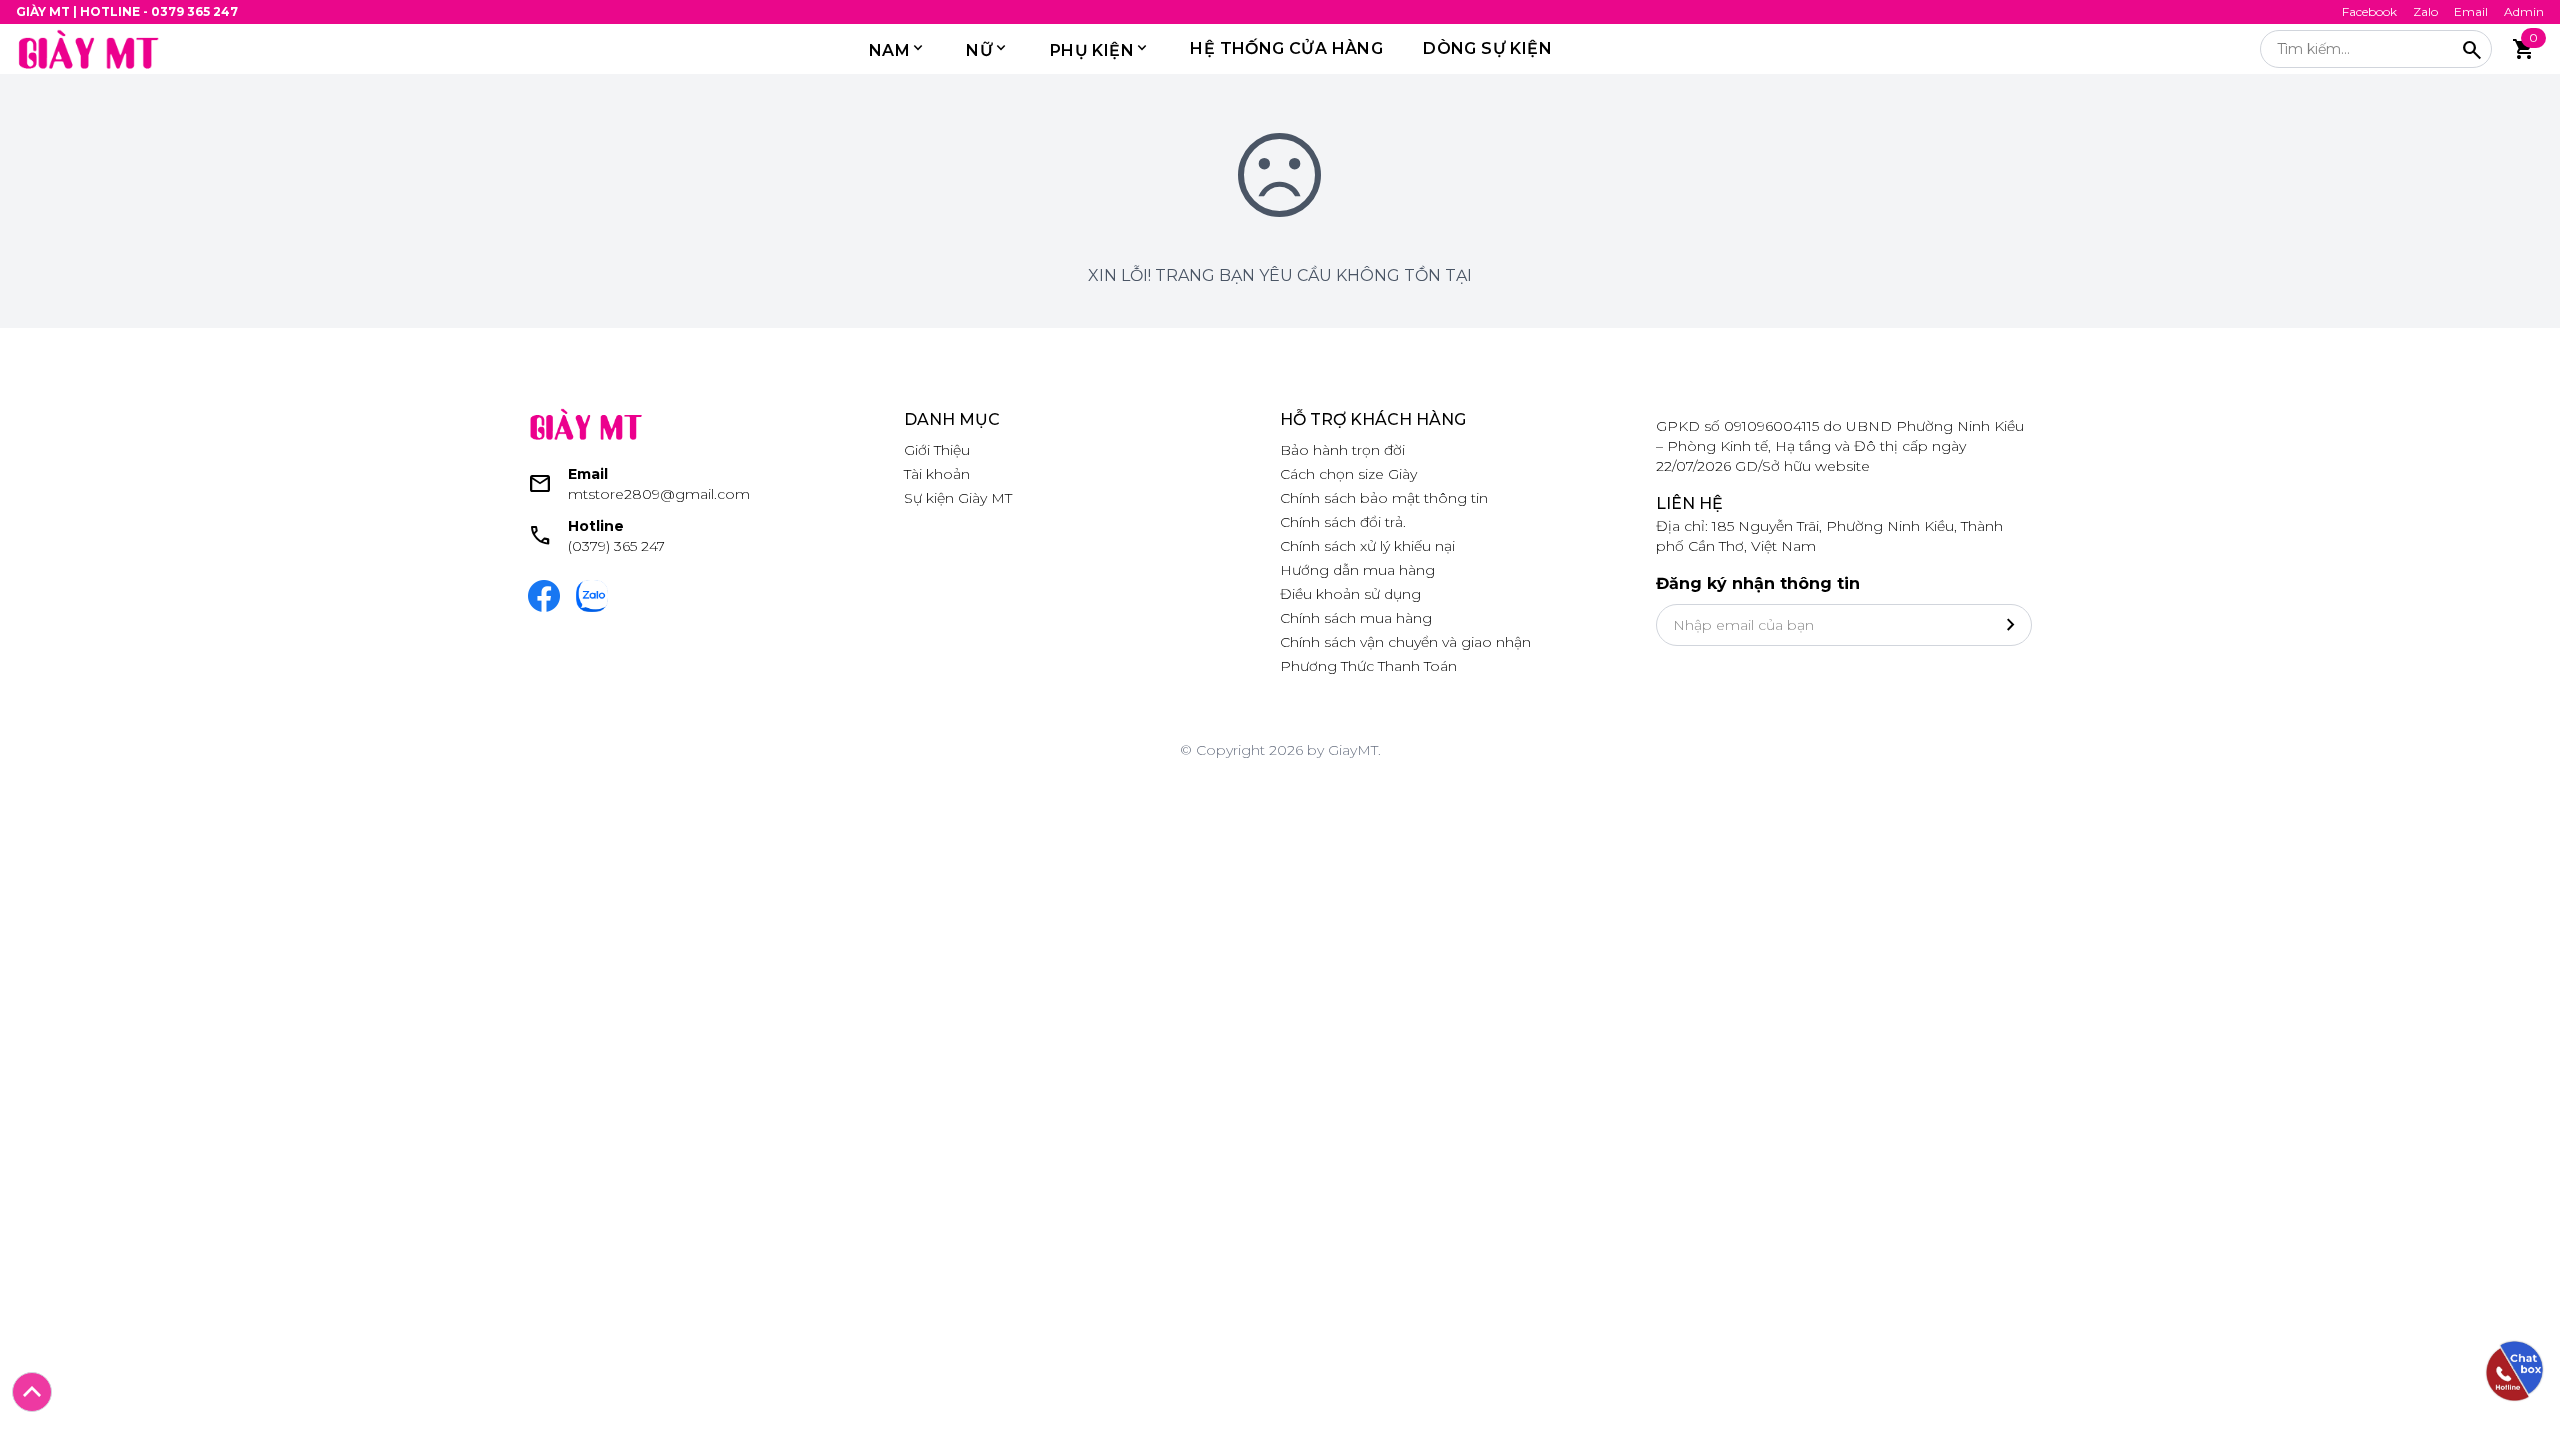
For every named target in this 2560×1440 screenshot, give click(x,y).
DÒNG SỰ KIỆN (1487, 48)
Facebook (2369, 11)
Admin (2524, 11)
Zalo (2425, 11)
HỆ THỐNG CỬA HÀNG (1286, 48)
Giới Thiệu (937, 450)
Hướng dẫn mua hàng (1357, 570)
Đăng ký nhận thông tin (1758, 583)
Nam (889, 50)
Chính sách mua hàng (1356, 618)
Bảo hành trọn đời (1342, 450)
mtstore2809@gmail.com (659, 494)
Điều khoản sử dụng (1350, 594)
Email (2471, 11)
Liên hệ (1689, 503)
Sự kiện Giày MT (958, 498)
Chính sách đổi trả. (1343, 522)
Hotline (596, 526)
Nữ (979, 50)
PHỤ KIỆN (1092, 50)
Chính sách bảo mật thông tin (1384, 498)
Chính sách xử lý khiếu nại (1367, 546)
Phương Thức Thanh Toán (1368, 666)
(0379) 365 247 (616, 546)
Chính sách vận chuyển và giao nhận (1405, 642)
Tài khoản (937, 474)
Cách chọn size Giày (1348, 474)
